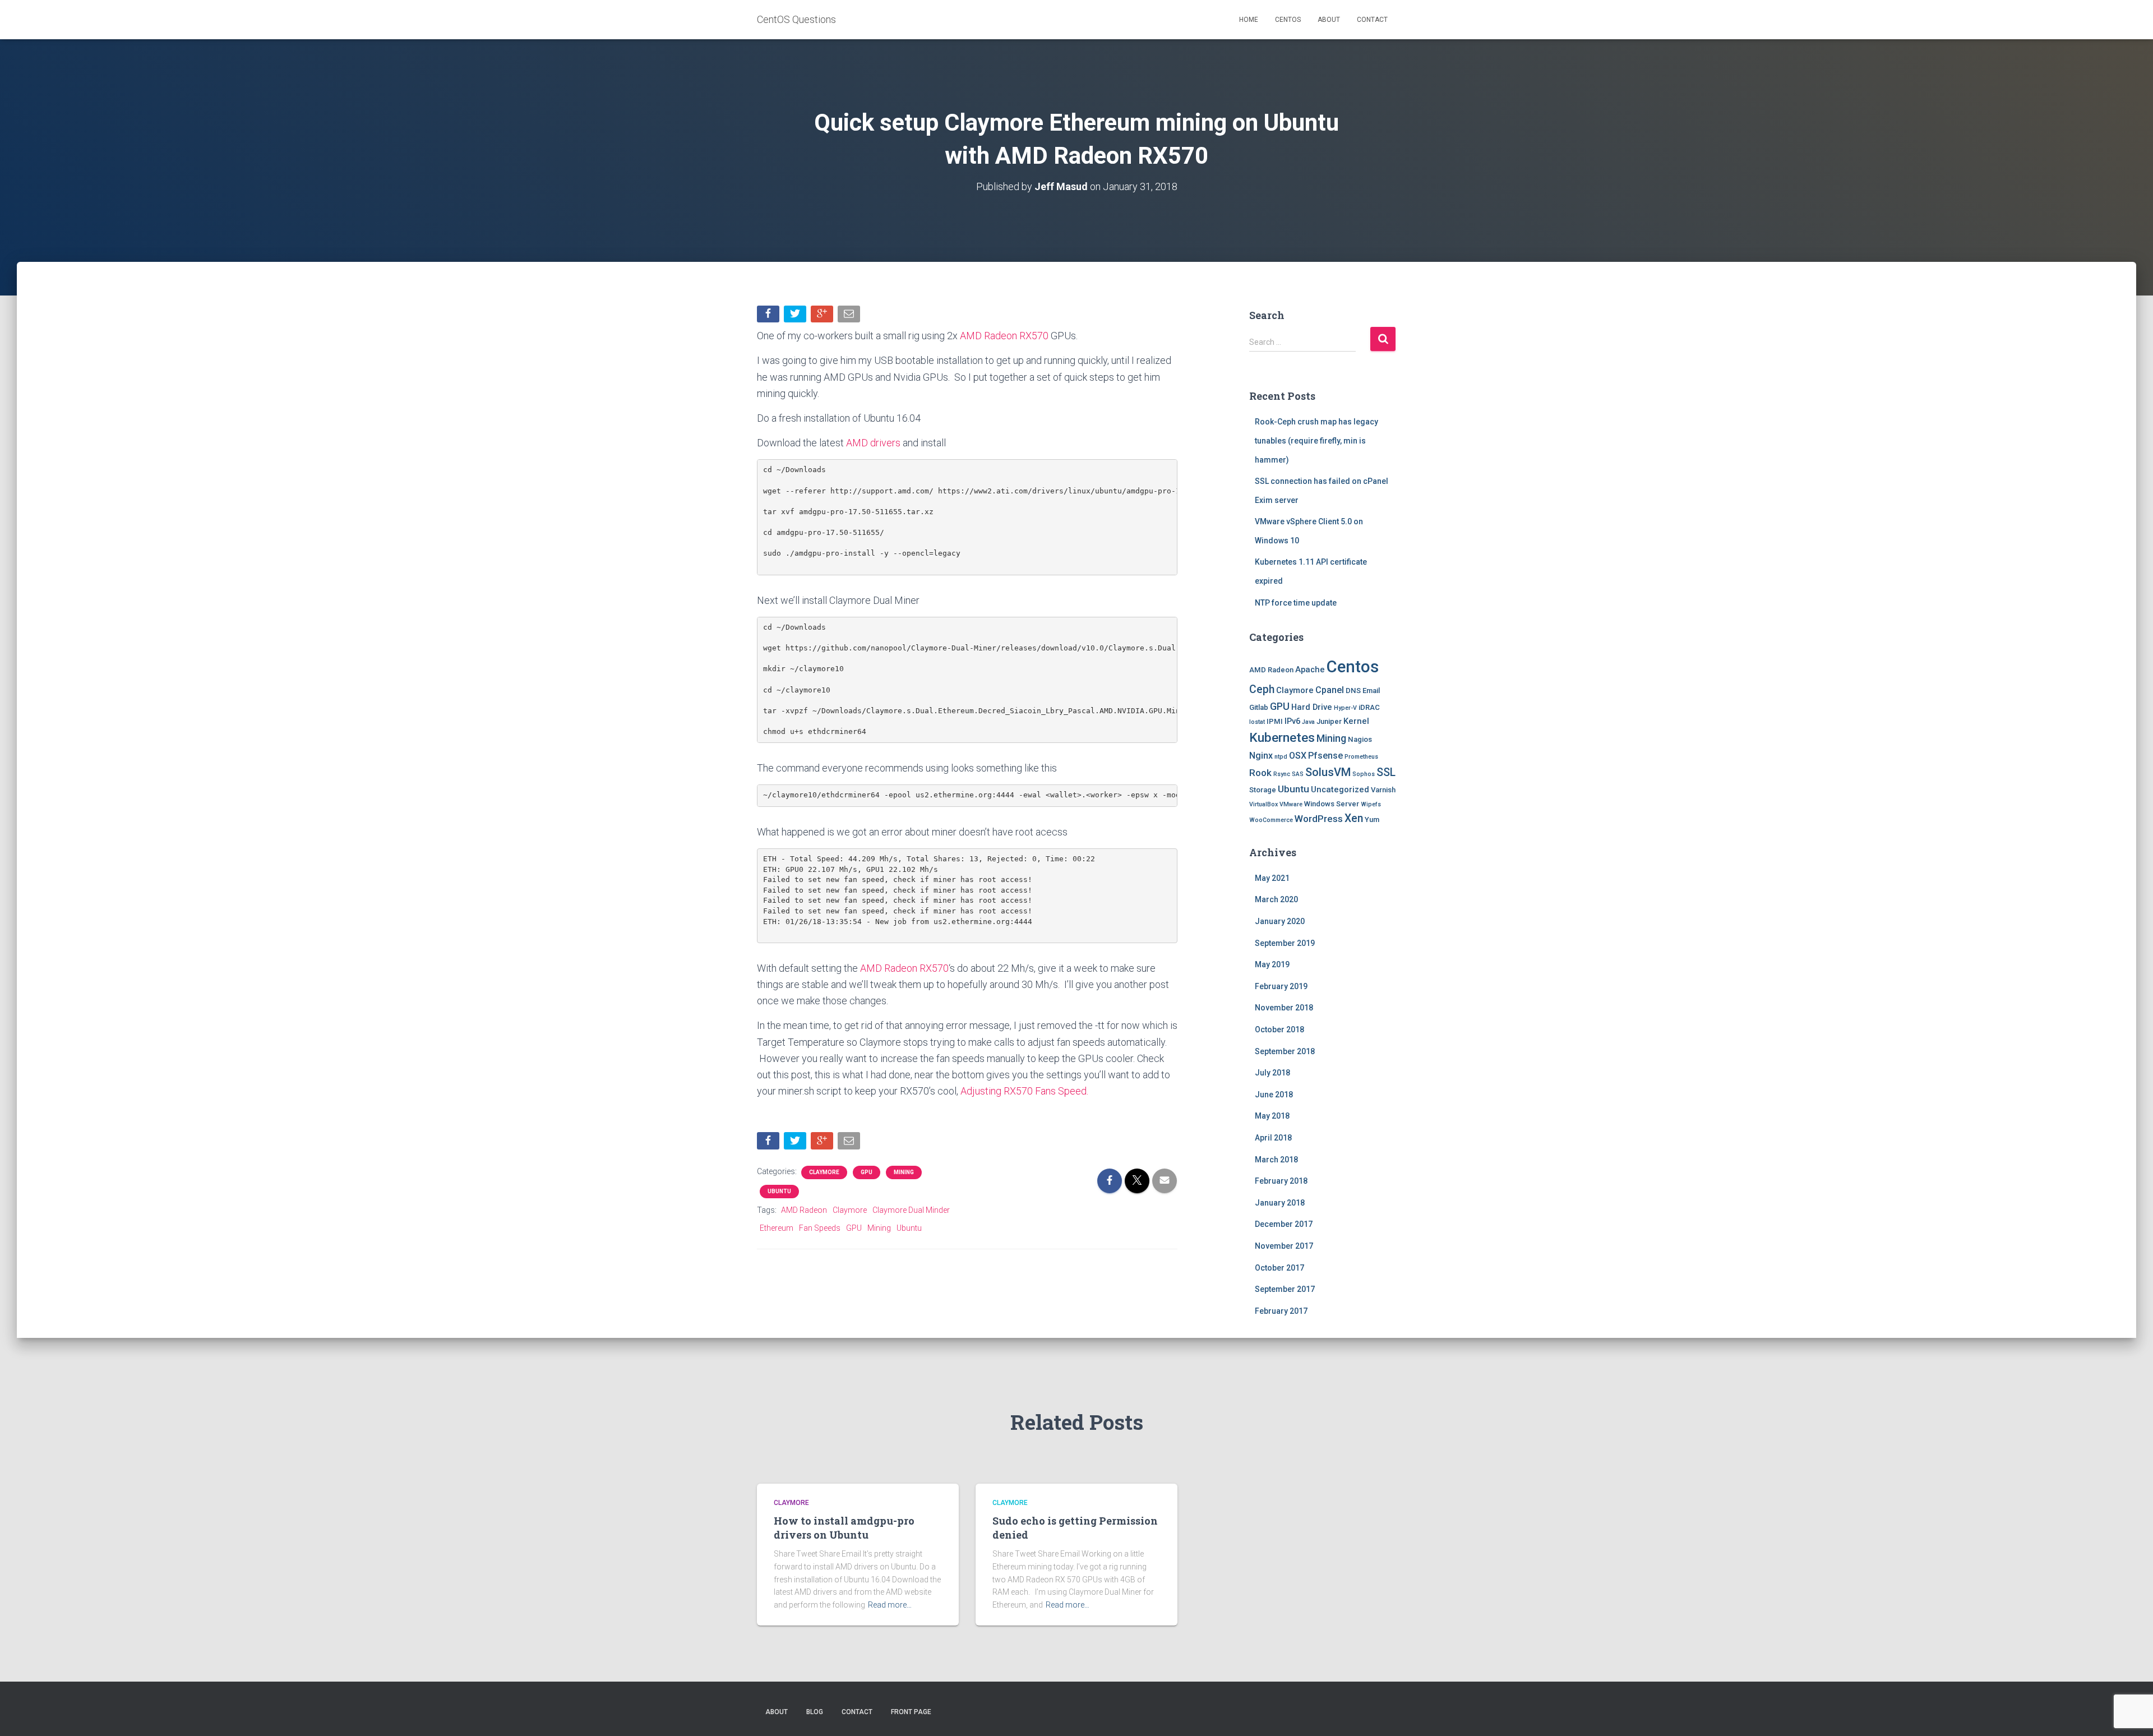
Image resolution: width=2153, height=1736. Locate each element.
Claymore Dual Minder (911, 1210)
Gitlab (1259, 707)
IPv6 (1292, 721)
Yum (1372, 819)
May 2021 (1272, 878)
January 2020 (1280, 921)
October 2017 (1279, 1268)
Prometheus (1361, 757)
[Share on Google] (823, 317)
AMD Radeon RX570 (1004, 336)
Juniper (1329, 721)
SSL (1386, 772)
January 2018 (1280, 1203)
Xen (1354, 818)
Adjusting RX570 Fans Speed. (1024, 1091)
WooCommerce (1271, 820)
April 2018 (1273, 1138)
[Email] (850, 317)
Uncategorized (1340, 789)
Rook (1260, 773)
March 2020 (1276, 899)
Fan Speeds (820, 1228)
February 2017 (1281, 1311)
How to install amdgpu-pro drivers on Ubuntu (844, 1528)
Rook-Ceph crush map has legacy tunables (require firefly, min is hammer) (1316, 440)
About (1329, 20)
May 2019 (1272, 964)
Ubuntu (779, 1191)
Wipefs (1371, 804)
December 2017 (1284, 1224)
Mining (904, 1172)
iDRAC (1369, 707)
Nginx (1261, 756)
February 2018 (1281, 1181)
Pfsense (1325, 756)
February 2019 (1281, 986)
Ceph (1262, 689)
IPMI (1275, 721)
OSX (1298, 756)
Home (1249, 20)
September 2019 (1285, 943)
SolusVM (1328, 772)
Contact (1372, 20)
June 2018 (1274, 1095)
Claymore (824, 1172)
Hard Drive (1312, 707)
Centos (1288, 20)
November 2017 (1284, 1246)
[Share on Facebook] (769, 317)
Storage (1263, 790)
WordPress (1319, 819)
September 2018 (1285, 1051)
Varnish (1383, 790)
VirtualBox (1263, 804)
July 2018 (1272, 1073)
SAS (1298, 774)
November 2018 (1284, 1008)
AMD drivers (873, 443)
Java (1308, 722)
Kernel (1356, 721)
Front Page (911, 1712)
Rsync (1282, 774)
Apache (1310, 670)
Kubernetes (1282, 738)
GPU (867, 1172)
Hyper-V (1345, 708)
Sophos (1364, 774)
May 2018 (1272, 1116)
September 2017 (1285, 1289)
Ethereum (777, 1228)
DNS (1353, 691)
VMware (1291, 804)
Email (1371, 691)
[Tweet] (796, 317)
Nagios (1360, 739)
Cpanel (1330, 690)
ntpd (1281, 757)
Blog (815, 1712)
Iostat (1257, 722)
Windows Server (1332, 804)
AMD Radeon (804, 1210)
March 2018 (1276, 1160)
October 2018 (1279, 1029)
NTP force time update (1296, 603)
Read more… (890, 1605)
